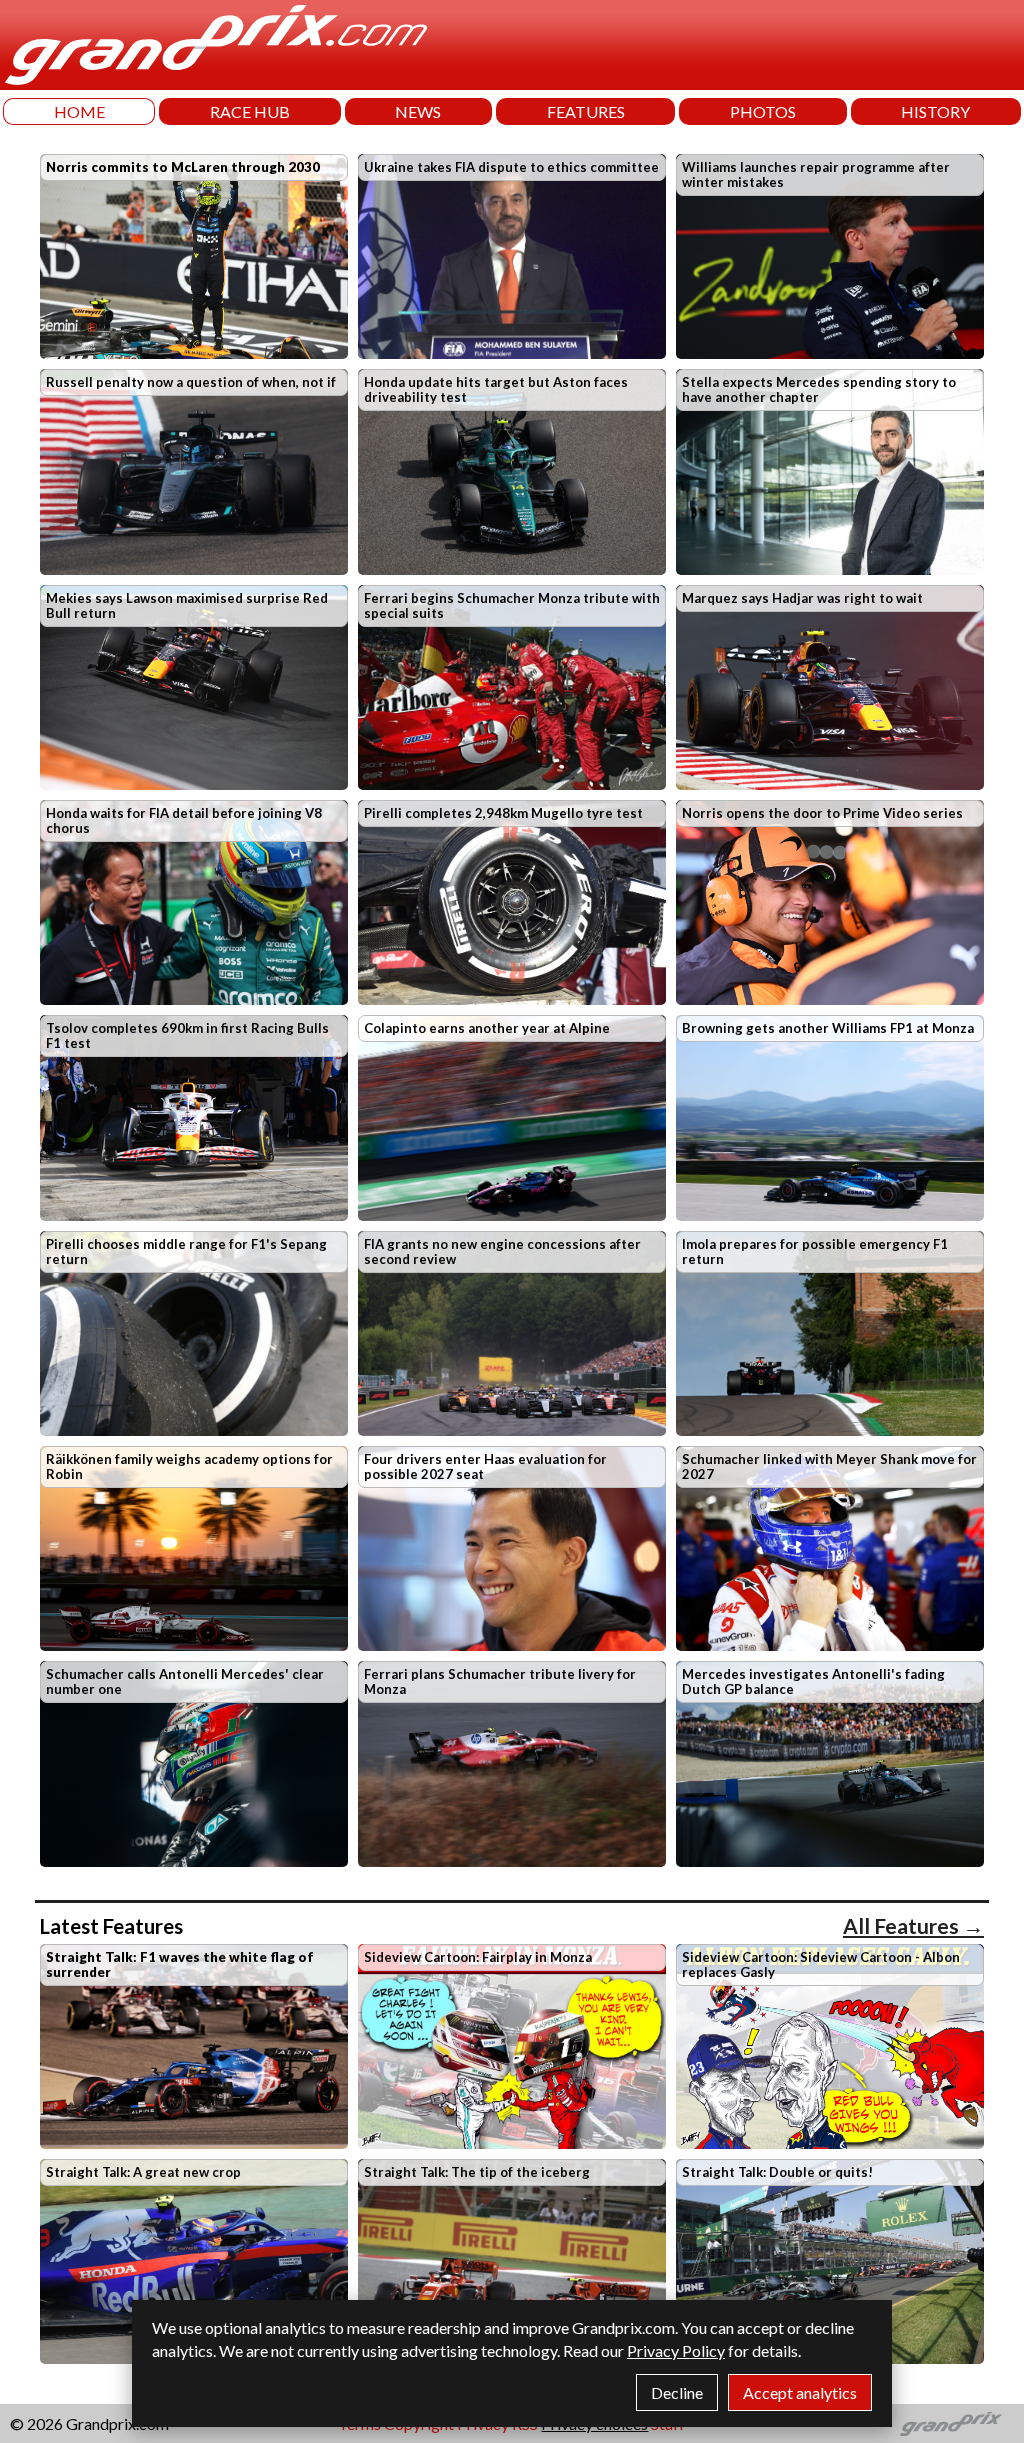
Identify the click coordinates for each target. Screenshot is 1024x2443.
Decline (677, 2392)
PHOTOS (763, 111)
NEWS (418, 111)
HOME (79, 111)
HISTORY (935, 111)
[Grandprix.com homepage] (951, 2424)
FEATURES (586, 111)
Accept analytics (800, 2392)
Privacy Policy (676, 2350)
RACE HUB (250, 111)
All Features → (913, 1925)
